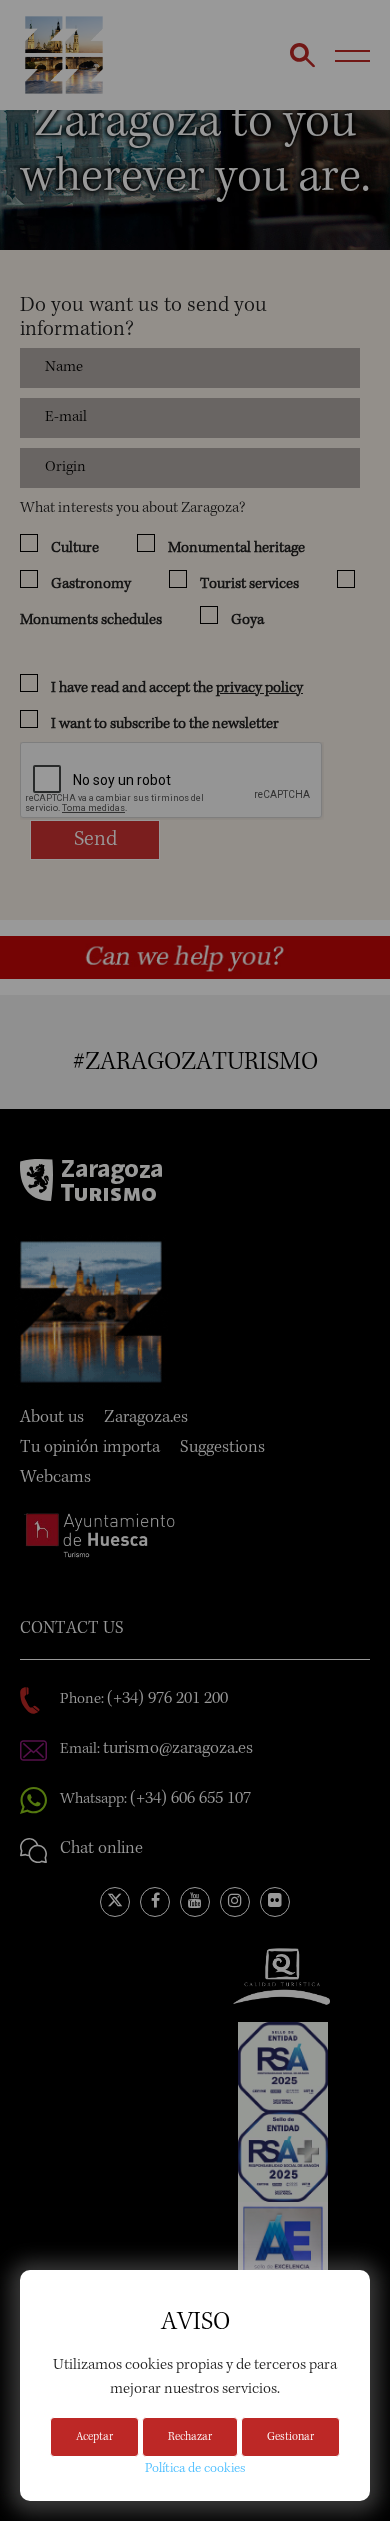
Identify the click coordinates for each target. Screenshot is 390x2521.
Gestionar (290, 2438)
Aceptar (94, 2438)
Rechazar (190, 2438)
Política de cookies (195, 2469)
